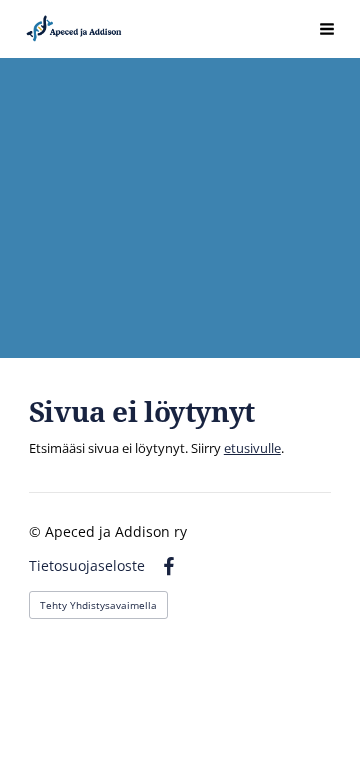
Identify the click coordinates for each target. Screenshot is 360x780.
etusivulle (252, 448)
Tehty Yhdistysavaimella (98, 605)
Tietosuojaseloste (87, 566)
